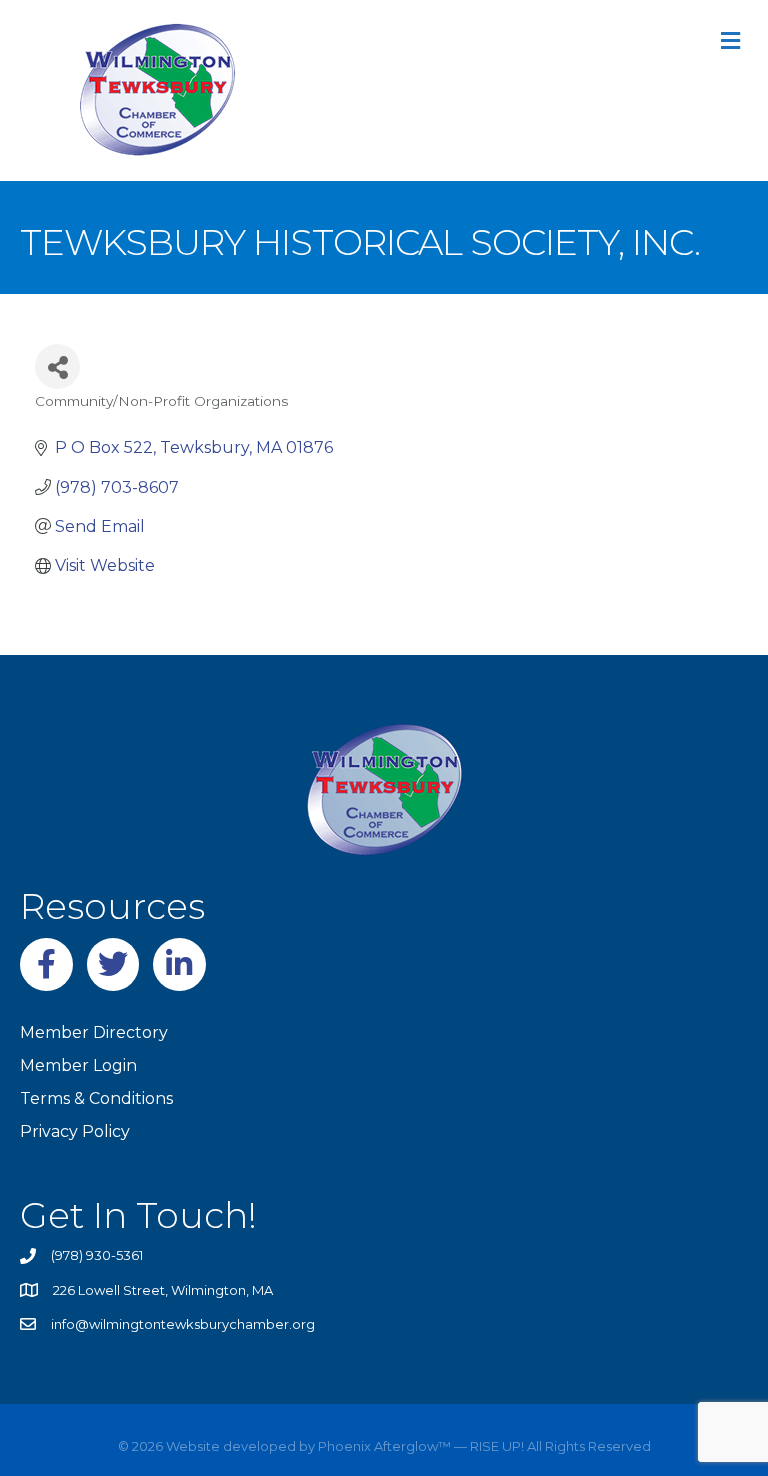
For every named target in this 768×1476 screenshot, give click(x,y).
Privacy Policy (75, 1131)
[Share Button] (57, 366)
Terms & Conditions (96, 1098)
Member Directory (94, 1032)
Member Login (78, 1065)
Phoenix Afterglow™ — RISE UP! (419, 1446)
